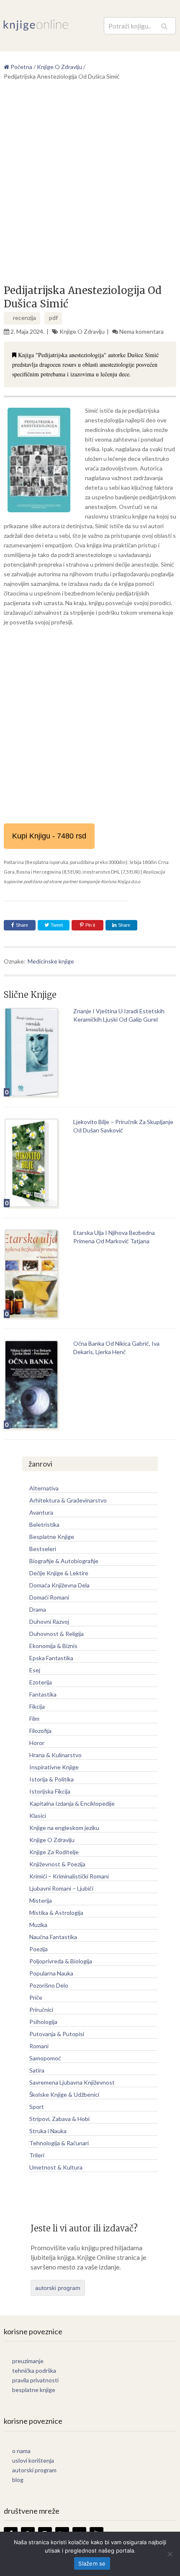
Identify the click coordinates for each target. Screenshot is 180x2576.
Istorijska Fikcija (50, 1791)
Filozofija (40, 1731)
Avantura (41, 1512)
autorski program (58, 2288)
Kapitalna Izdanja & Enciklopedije (72, 1803)
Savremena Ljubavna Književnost (72, 2082)
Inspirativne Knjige (54, 1767)
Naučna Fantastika (53, 1937)
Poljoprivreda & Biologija (61, 1961)
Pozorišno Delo (49, 1985)
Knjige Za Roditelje (54, 1852)
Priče (36, 1997)
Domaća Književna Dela (59, 1585)
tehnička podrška (34, 2370)
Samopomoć (45, 2058)
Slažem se (92, 2563)
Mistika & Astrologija (56, 1913)
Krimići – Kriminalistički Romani (69, 1876)
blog (18, 2480)
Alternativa (44, 1488)
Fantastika (43, 1694)
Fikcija (37, 1706)
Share (22, 925)
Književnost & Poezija (57, 1864)
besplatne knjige (34, 2390)
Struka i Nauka (48, 2131)
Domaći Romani (49, 1597)
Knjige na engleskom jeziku (64, 1828)
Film (34, 1719)
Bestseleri (43, 1549)
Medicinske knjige (51, 961)
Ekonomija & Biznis (53, 1646)
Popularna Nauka (51, 1973)
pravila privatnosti (35, 2380)
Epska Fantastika (51, 1658)
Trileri (37, 2155)
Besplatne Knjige (52, 1537)
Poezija (39, 1949)
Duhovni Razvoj (49, 1621)
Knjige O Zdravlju (82, 331)
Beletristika (44, 1524)
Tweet (56, 925)
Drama (38, 1609)
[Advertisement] (90, 186)
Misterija (41, 1900)
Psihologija (43, 2022)
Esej (35, 1670)
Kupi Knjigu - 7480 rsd (49, 836)
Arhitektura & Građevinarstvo (68, 1500)
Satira (37, 2070)
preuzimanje (28, 2361)
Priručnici (41, 2010)
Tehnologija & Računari (59, 2143)
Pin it (90, 925)
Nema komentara (141, 331)
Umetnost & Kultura (56, 2167)
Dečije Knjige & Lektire (59, 1573)
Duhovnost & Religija (57, 1634)
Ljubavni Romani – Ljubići (61, 1888)
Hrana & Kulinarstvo (55, 1755)
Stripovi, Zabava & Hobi (59, 2119)
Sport (37, 2107)
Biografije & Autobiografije (64, 1561)
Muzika (38, 1925)
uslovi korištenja (33, 2460)
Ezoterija (41, 1682)
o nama (21, 2451)
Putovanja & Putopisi (57, 2034)
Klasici (38, 1816)
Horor (37, 1743)
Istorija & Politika (51, 1779)
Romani (39, 2046)
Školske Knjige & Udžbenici (64, 2094)
